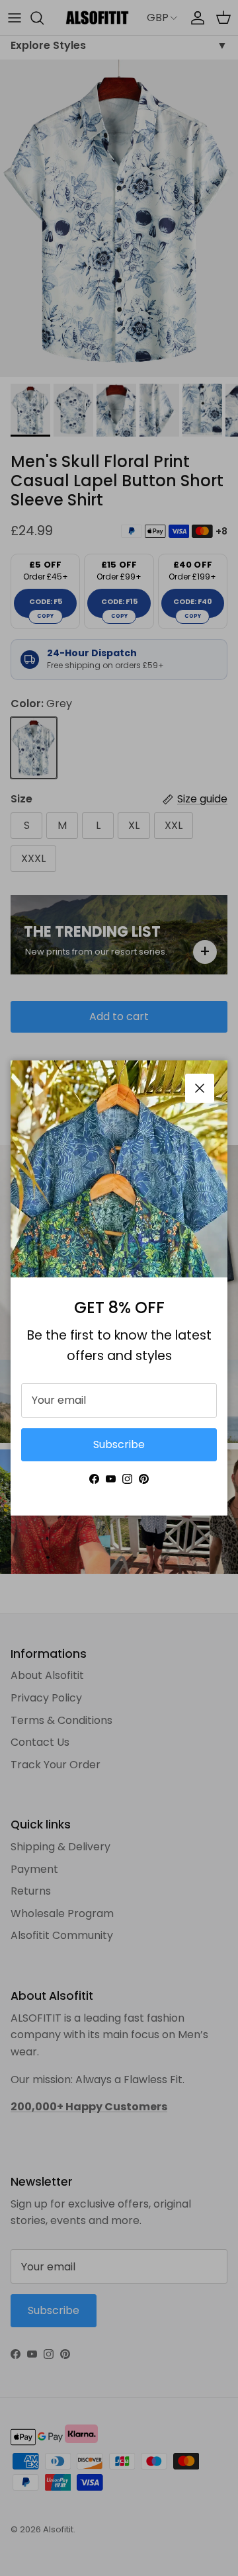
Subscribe (119, 1444)
